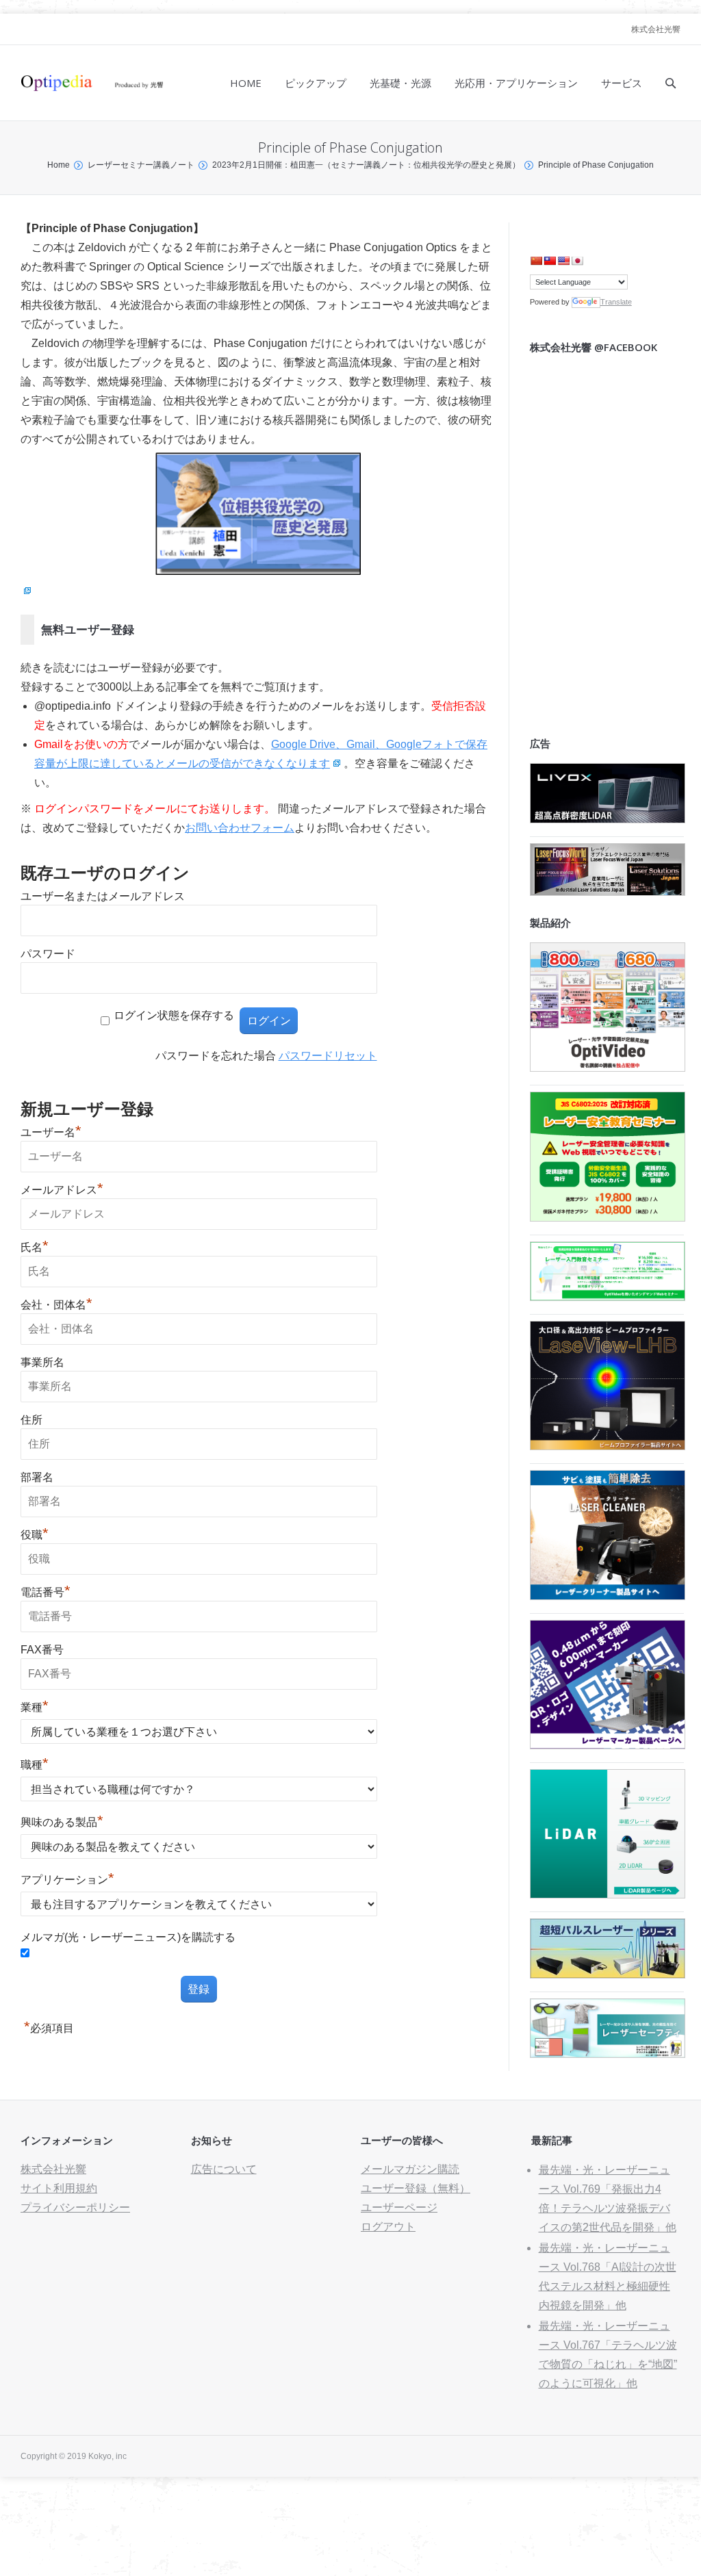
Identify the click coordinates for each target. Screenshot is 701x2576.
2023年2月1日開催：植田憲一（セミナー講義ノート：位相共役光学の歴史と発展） (366, 165)
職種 (35, 1765)
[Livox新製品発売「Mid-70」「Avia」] (608, 820)
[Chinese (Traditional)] (550, 261)
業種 (35, 1707)
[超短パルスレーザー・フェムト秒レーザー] (608, 1975)
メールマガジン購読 (410, 2169)
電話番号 (46, 1592)
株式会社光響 (656, 29)
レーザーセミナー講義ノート (141, 165)
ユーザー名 (51, 1132)
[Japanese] (577, 261)
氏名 (35, 1247)
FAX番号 (42, 1650)
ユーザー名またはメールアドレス (103, 896)
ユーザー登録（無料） (416, 2188)
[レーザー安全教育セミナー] (608, 1218)
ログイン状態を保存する (174, 1015)
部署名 (37, 1477)
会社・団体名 (56, 1305)
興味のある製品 (62, 1822)
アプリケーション (67, 1880)
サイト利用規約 (59, 2188)
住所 (31, 1420)
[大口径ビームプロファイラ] (608, 1446)
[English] (563, 261)
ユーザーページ (399, 2207)
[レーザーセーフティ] (608, 2054)
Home (59, 165)
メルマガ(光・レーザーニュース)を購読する (128, 1937)
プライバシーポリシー (75, 2207)
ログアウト (388, 2227)
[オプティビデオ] (608, 1068)
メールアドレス (62, 1190)
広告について (224, 2169)
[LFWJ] (608, 892)
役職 (35, 1535)
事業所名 (42, 1362)
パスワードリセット (328, 1056)
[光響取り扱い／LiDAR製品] (608, 1895)
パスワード (48, 954)
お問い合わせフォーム (240, 828)
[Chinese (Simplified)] (536, 261)
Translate (616, 302)
